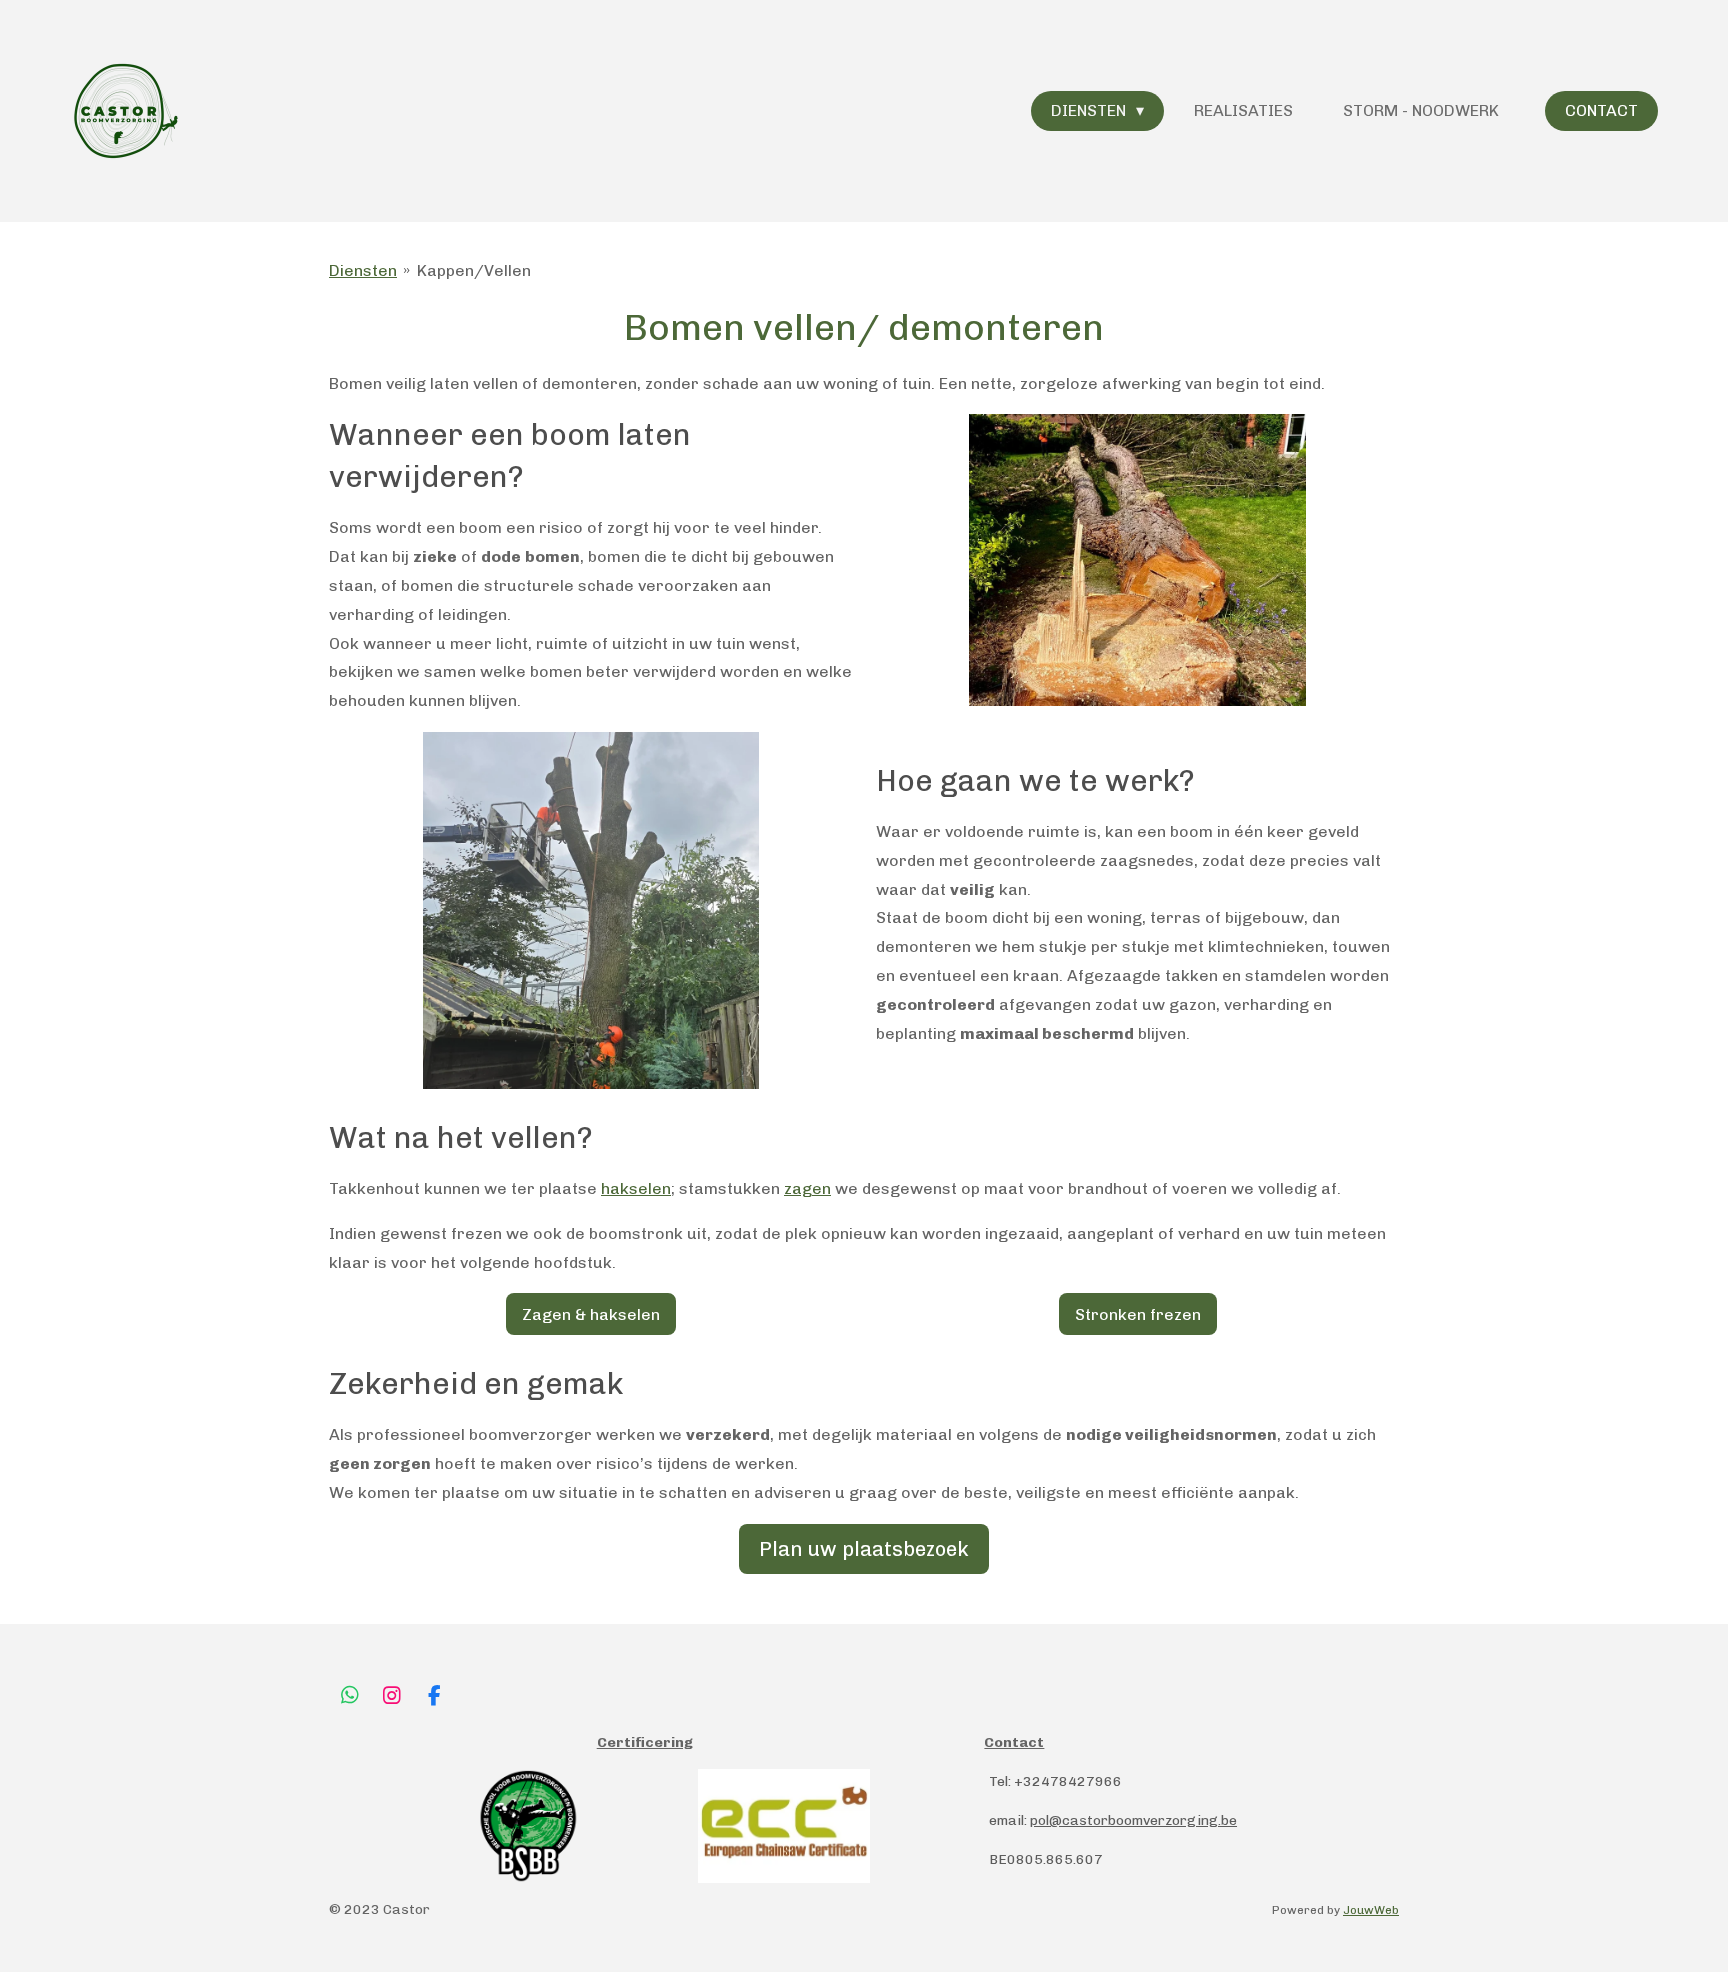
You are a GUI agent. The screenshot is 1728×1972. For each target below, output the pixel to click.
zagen (807, 1188)
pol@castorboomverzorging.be (1133, 1820)
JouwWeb (1371, 1910)
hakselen (636, 1188)
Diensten (363, 270)
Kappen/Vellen (474, 270)
